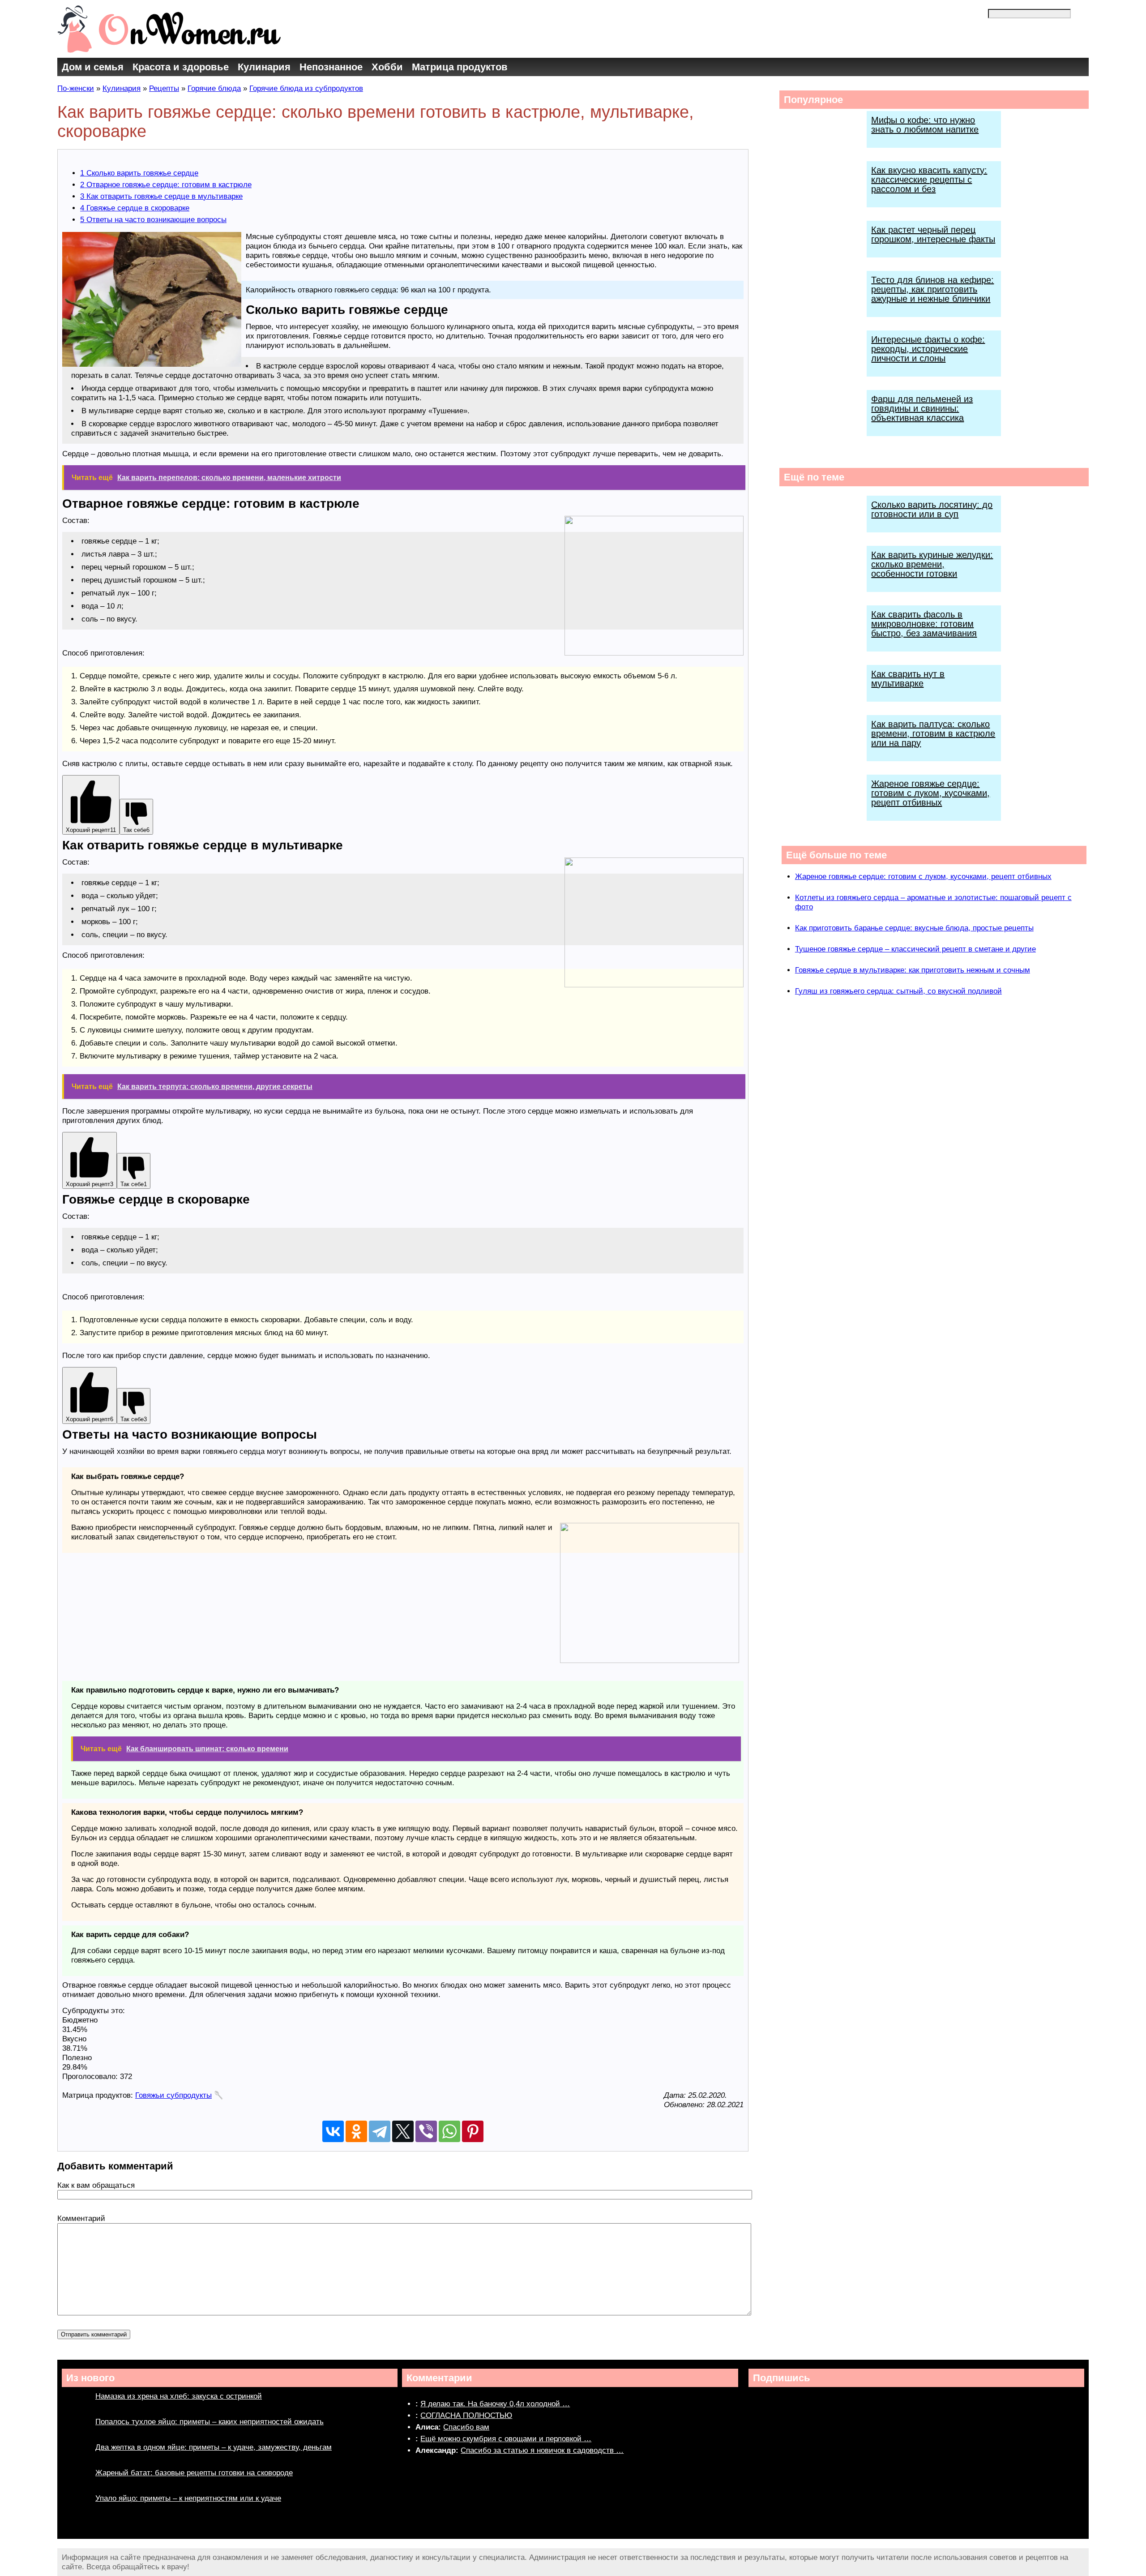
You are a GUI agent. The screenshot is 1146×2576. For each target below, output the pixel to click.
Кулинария (264, 67)
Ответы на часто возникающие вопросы (153, 220)
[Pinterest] (473, 2131)
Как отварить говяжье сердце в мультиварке (161, 196)
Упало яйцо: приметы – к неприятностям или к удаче (188, 2498)
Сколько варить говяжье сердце (139, 173)
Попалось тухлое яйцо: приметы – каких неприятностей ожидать (210, 2422)
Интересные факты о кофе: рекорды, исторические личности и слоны (928, 349)
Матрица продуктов (460, 67)
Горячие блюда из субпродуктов (306, 88)
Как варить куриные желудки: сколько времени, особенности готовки (932, 564)
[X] (403, 2131)
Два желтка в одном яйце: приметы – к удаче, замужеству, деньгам (214, 2447)
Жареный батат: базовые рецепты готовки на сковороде (194, 2473)
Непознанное (331, 67)
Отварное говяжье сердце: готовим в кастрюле (166, 185)
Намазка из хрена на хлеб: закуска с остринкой (179, 2396)
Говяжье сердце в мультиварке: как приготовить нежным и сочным (913, 970)
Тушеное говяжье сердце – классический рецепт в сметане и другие (915, 949)
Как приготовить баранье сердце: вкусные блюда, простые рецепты (914, 928)
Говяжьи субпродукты (173, 2095)
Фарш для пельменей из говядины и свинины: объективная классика (922, 408)
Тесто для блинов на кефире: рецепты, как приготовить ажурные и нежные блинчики (932, 289)
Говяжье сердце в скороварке (135, 208)
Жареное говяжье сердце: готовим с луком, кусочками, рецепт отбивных (930, 793)
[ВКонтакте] (333, 2131)
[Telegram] (380, 2131)
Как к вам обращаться (96, 2185)
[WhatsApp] (449, 2131)
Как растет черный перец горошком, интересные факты (933, 234)
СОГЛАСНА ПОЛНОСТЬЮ (466, 2415)
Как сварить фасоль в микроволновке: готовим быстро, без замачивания (924, 624)
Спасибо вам (466, 2427)
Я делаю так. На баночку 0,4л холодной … (495, 2404)
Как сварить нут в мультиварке (908, 679)
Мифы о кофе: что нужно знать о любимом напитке (925, 125)
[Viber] (426, 2131)
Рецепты (164, 88)
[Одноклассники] (356, 2131)
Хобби (387, 67)
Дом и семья (93, 67)
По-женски (76, 88)
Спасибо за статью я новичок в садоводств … (542, 2450)
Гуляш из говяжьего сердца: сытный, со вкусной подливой (898, 991)
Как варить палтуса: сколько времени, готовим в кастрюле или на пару (933, 733)
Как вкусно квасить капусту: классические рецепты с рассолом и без (929, 180)
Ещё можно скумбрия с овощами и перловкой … (506, 2439)
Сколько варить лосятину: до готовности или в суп (932, 509)
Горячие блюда (214, 88)
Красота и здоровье (181, 67)
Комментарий (81, 2218)
